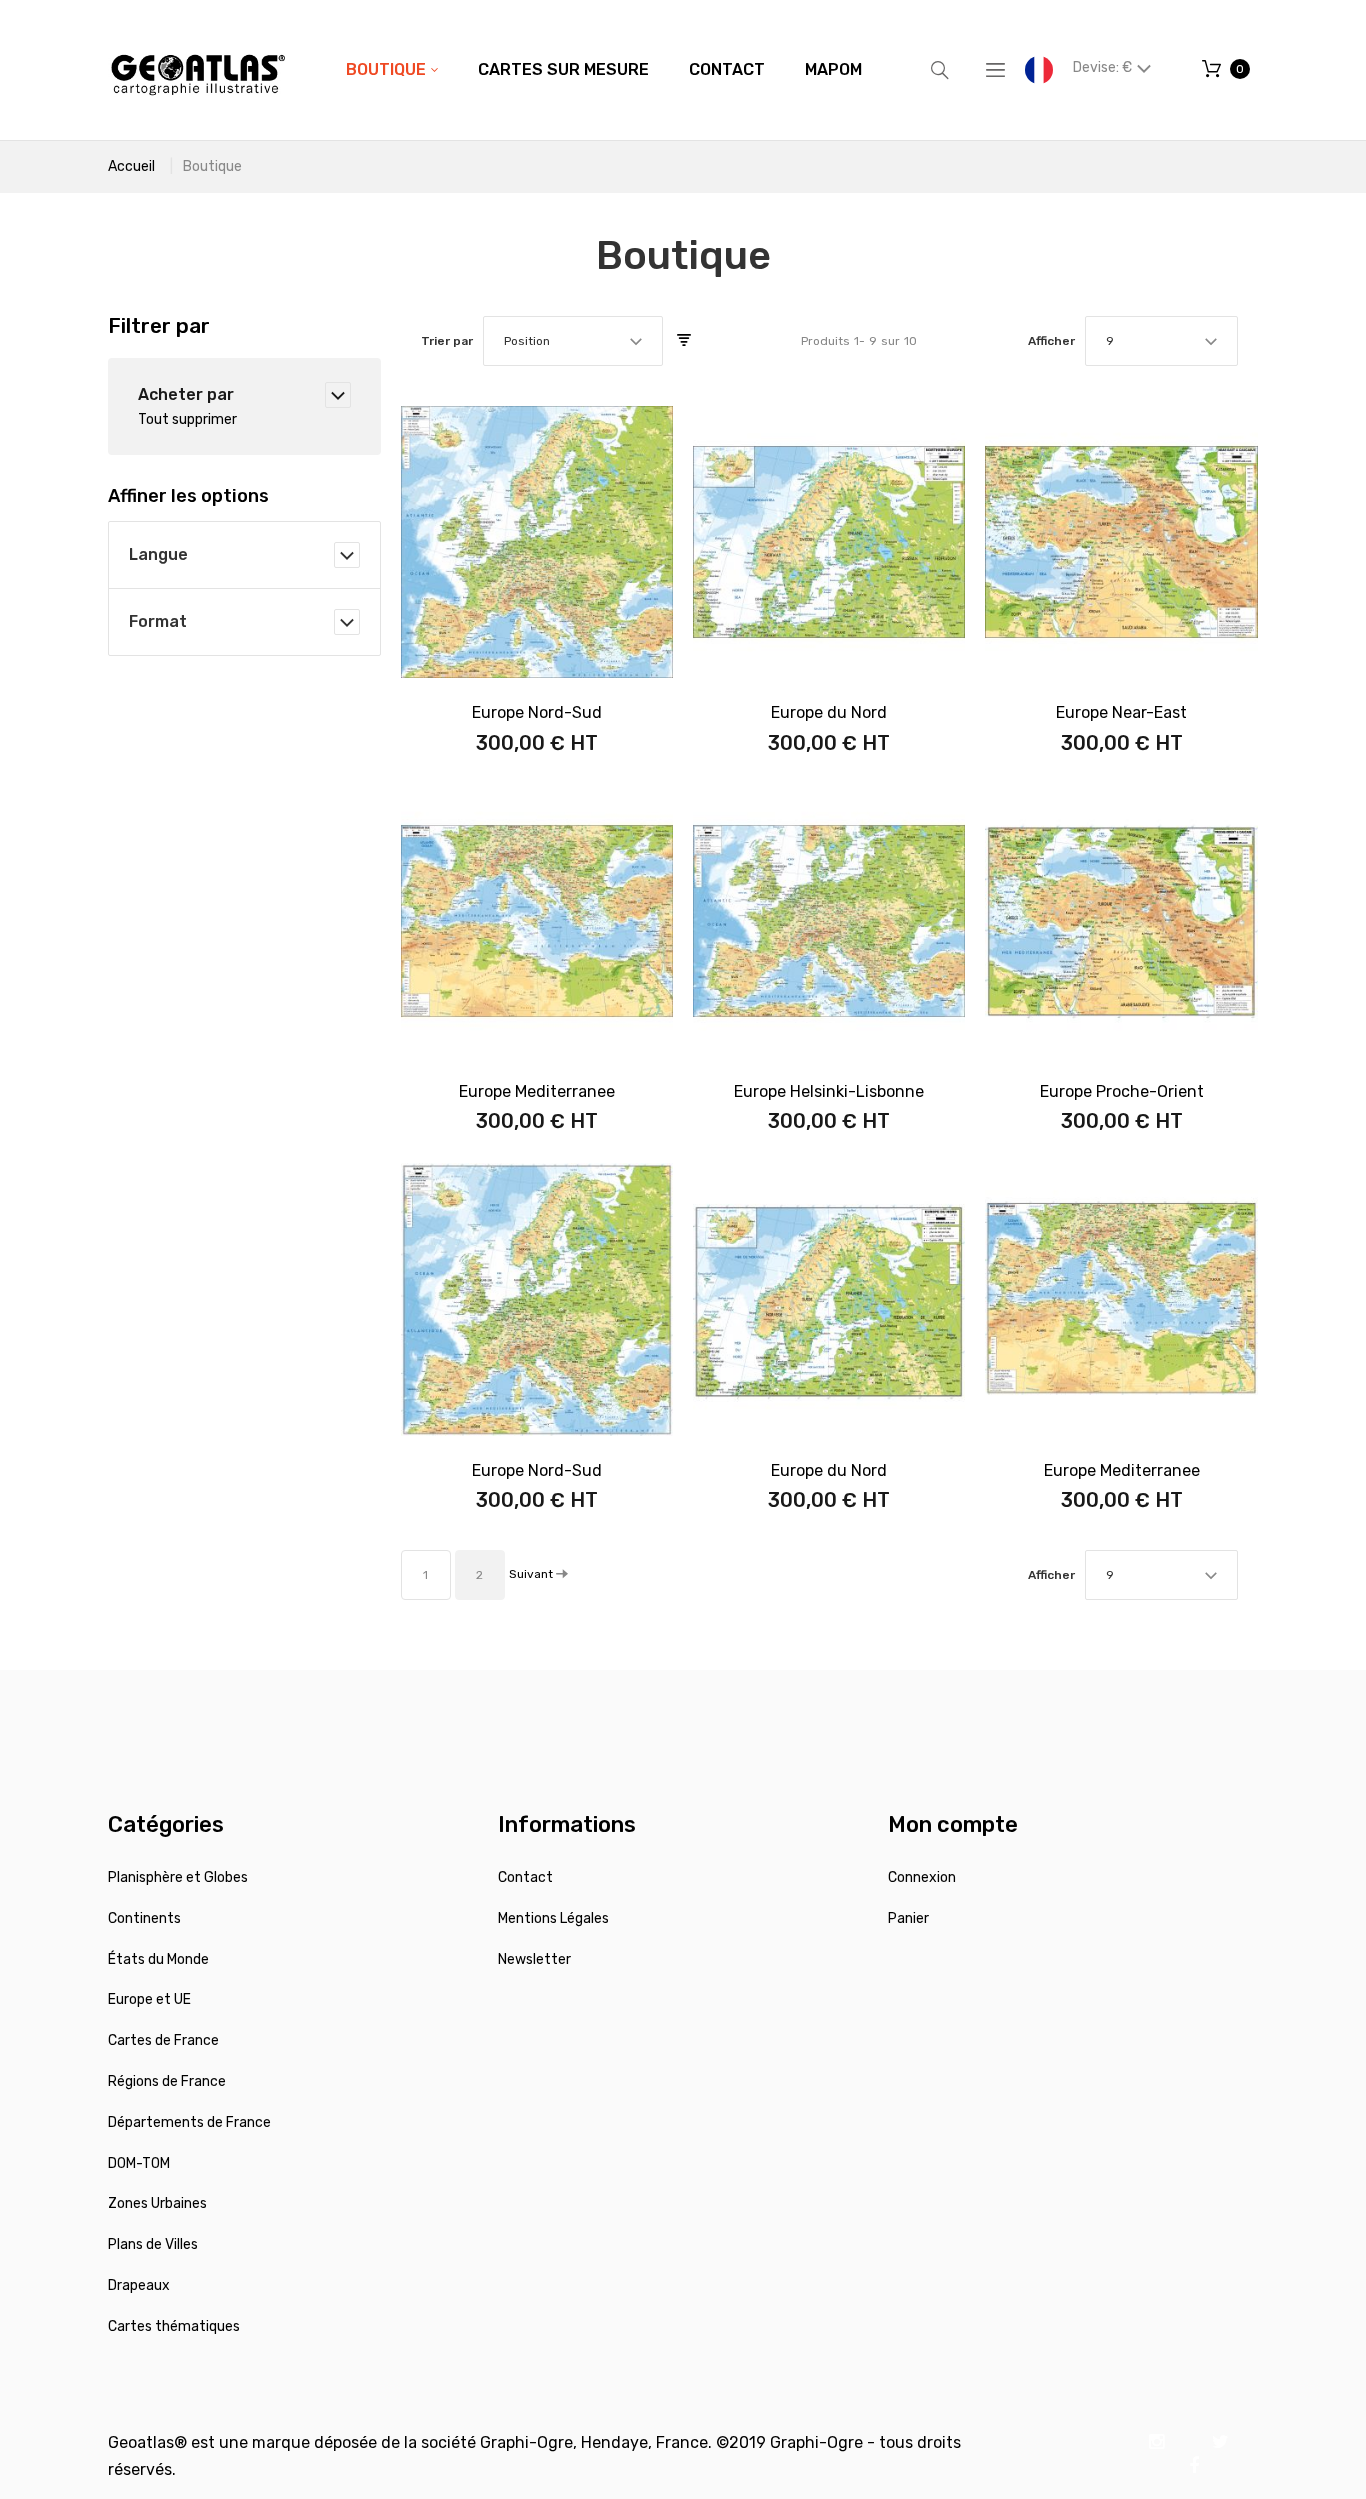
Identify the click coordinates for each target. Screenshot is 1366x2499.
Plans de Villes (153, 2244)
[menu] (604, 70)
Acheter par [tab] (186, 394)
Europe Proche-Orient (1122, 1091)
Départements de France (189, 2122)
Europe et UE (149, 1999)
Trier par (447, 341)
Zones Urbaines (157, 2203)
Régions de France (167, 2081)
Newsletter (534, 1959)
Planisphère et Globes (178, 1877)
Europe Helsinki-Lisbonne (829, 1091)
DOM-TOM (139, 2163)
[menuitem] (392, 70)
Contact (525, 1877)
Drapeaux (139, 2285)
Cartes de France (163, 2040)
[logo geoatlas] (198, 70)
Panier (908, 1918)
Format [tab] (158, 621)
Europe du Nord (829, 712)
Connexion (922, 1877)
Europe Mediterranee (537, 1091)
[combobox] (573, 341)
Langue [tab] (158, 554)
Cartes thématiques (174, 2326)
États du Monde (158, 1959)
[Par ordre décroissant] (684, 341)
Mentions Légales (553, 1918)
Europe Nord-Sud (537, 712)
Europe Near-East (1121, 712)
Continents (144, 1918)
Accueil (131, 166)
